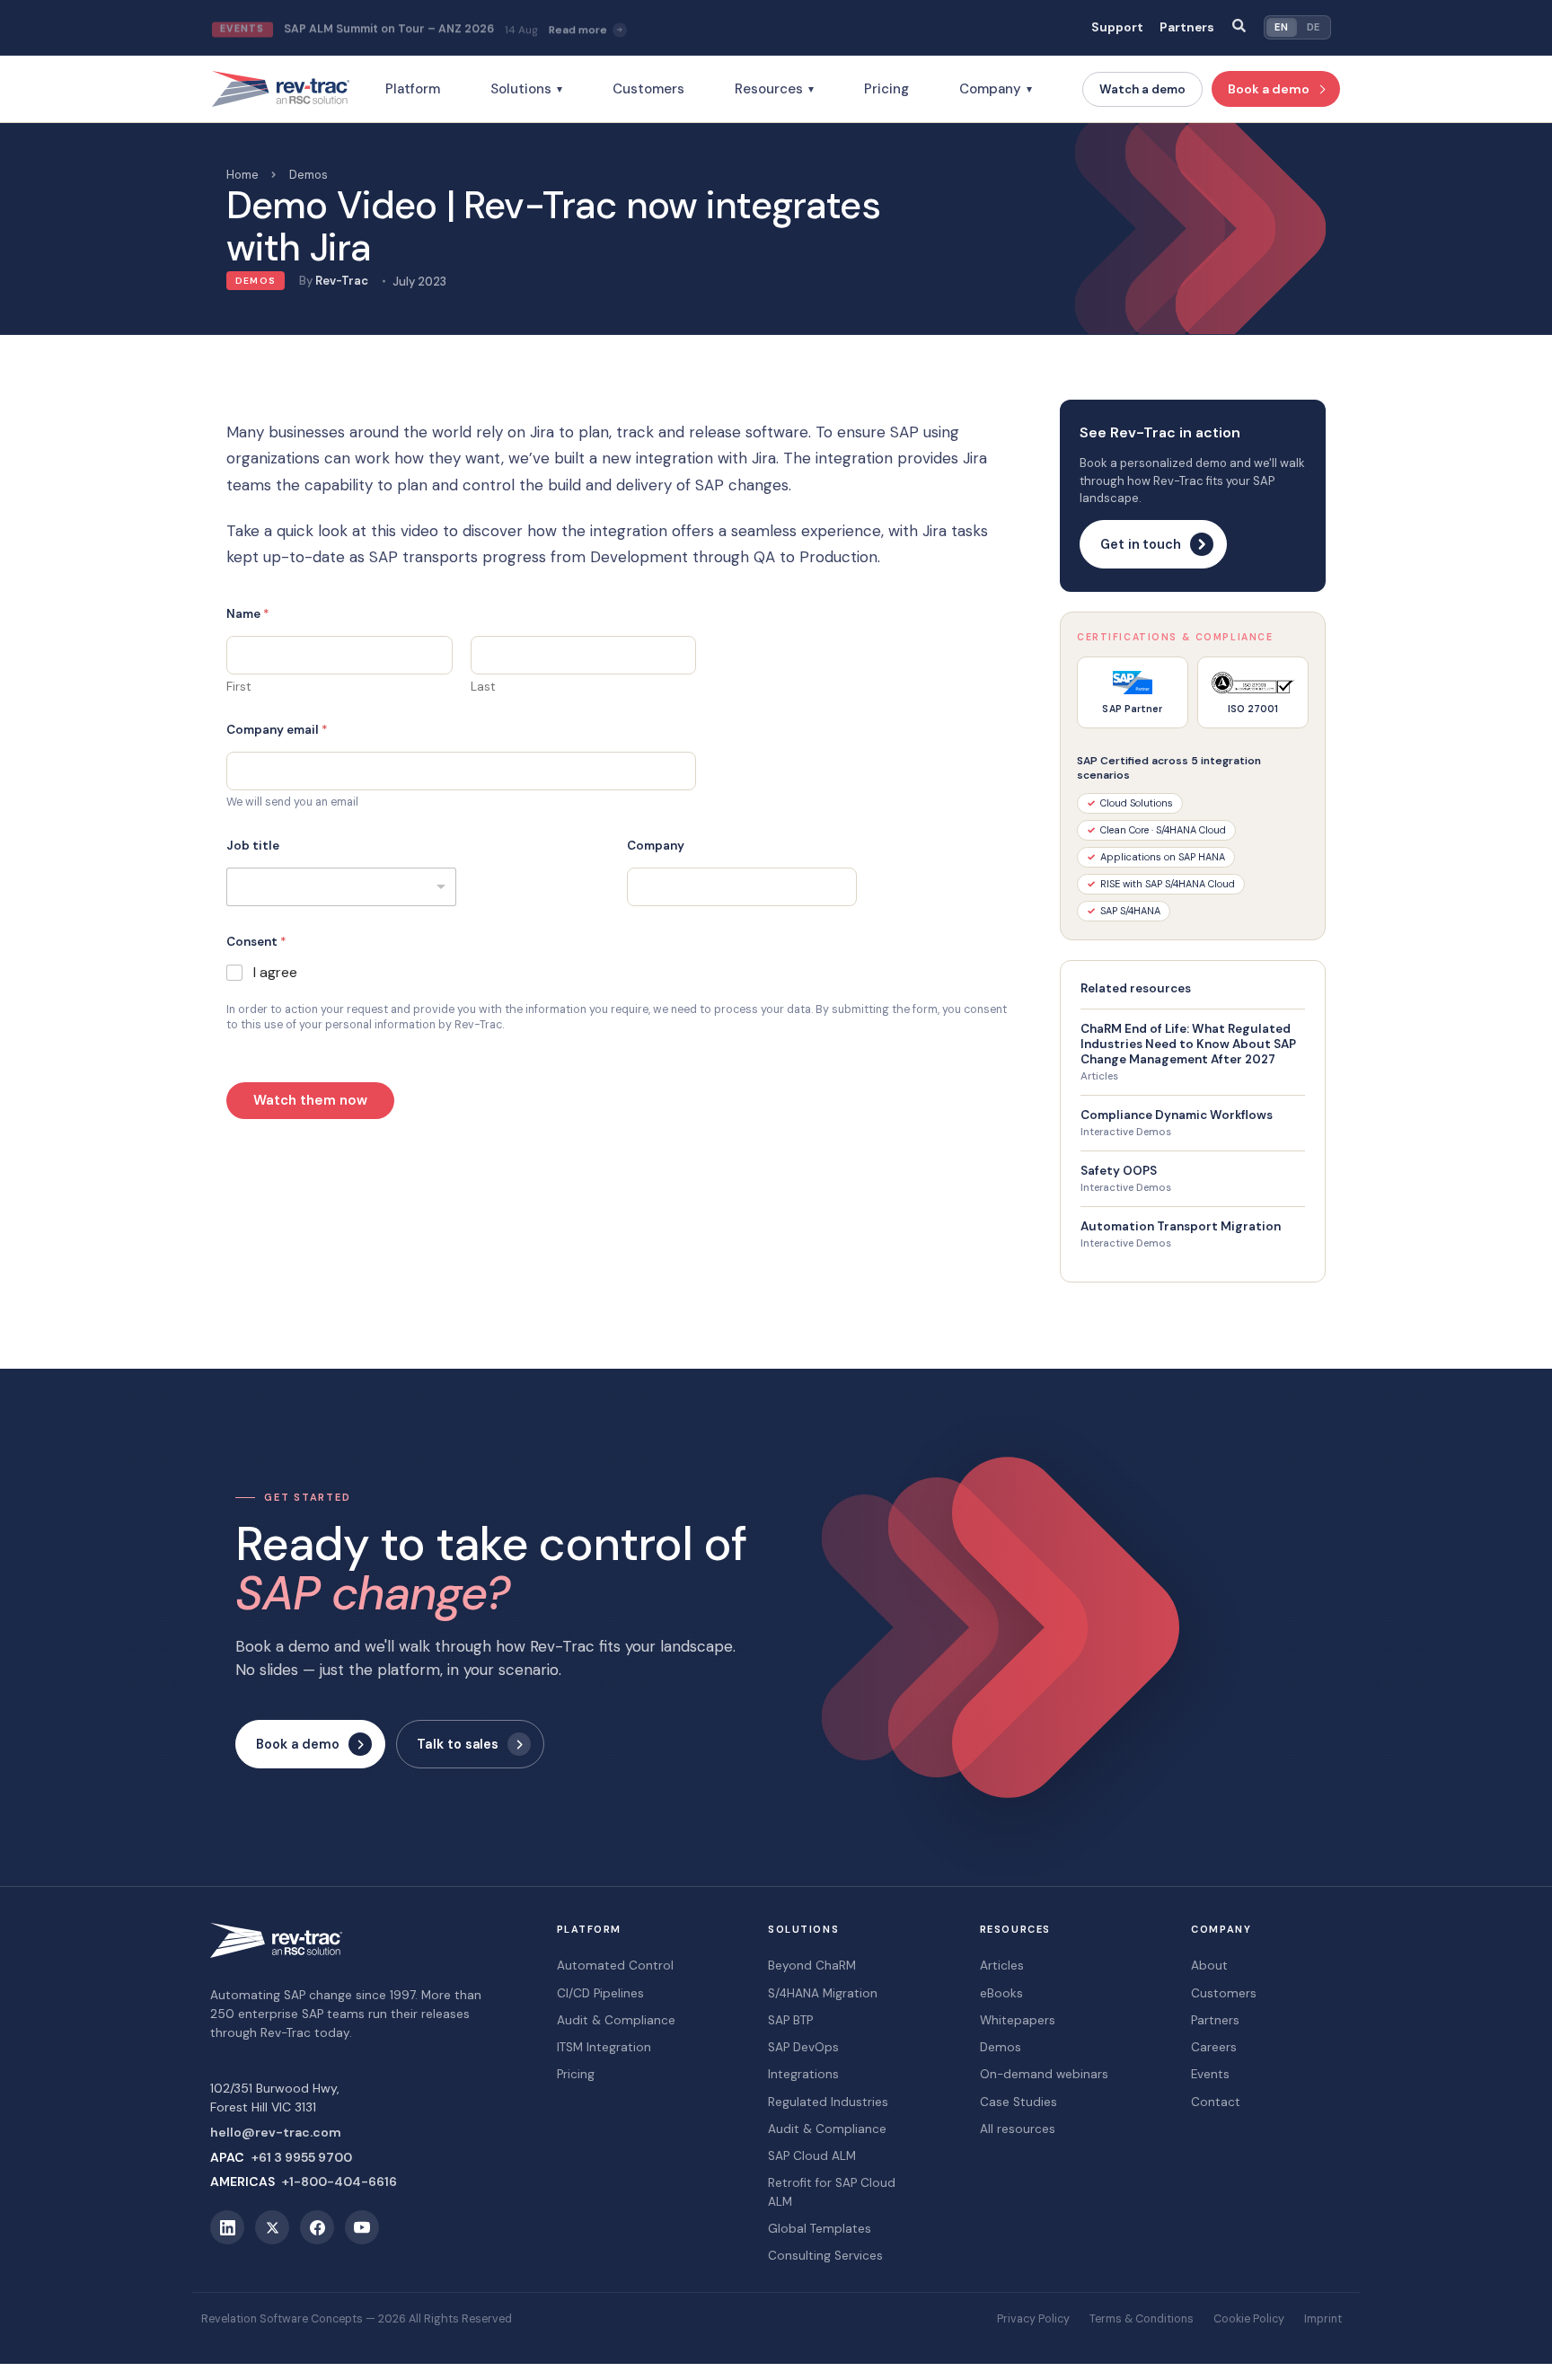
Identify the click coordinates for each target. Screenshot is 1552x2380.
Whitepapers (1018, 2020)
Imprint (1323, 2319)
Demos (309, 175)
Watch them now (310, 1100)
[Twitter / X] (272, 2227)
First (239, 687)
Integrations (803, 2074)
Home (242, 175)
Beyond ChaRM (812, 1966)
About (1209, 1966)
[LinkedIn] (227, 2227)
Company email (277, 730)
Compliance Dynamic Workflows (1177, 1115)
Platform (413, 89)
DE (1314, 27)
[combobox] (341, 887)
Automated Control (615, 1966)
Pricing (886, 89)
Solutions (526, 89)
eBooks (1001, 1993)
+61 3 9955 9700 (302, 2157)
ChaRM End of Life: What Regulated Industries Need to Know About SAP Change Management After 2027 (1188, 1044)
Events (1210, 2074)
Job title (253, 846)
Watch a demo (1142, 89)
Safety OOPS (1119, 1171)
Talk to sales (458, 1744)
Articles (1099, 1076)
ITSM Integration (604, 2047)
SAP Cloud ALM (812, 2156)
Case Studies (1018, 2102)
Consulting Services (825, 2256)
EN (1281, 27)
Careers (1214, 2047)
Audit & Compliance (616, 2020)
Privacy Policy (1033, 2319)
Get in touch (1141, 544)
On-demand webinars (1044, 2074)
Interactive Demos (1126, 1132)
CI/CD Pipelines (600, 1993)
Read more (578, 28)
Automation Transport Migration (1181, 1226)
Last (483, 687)
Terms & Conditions (1142, 2319)
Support (1117, 27)
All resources (1018, 2129)
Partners (1187, 27)
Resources (774, 89)
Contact (1216, 2102)
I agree (275, 973)
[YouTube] (362, 2227)
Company (996, 89)
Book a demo (1269, 89)
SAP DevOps (803, 2047)
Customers (648, 89)
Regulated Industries (828, 2102)
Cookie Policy (1249, 2319)
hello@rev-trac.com (276, 2132)
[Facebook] (317, 2227)
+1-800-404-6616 (339, 2182)
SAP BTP (790, 2020)
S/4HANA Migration (823, 1993)
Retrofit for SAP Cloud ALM (832, 2192)
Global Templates (820, 2229)
